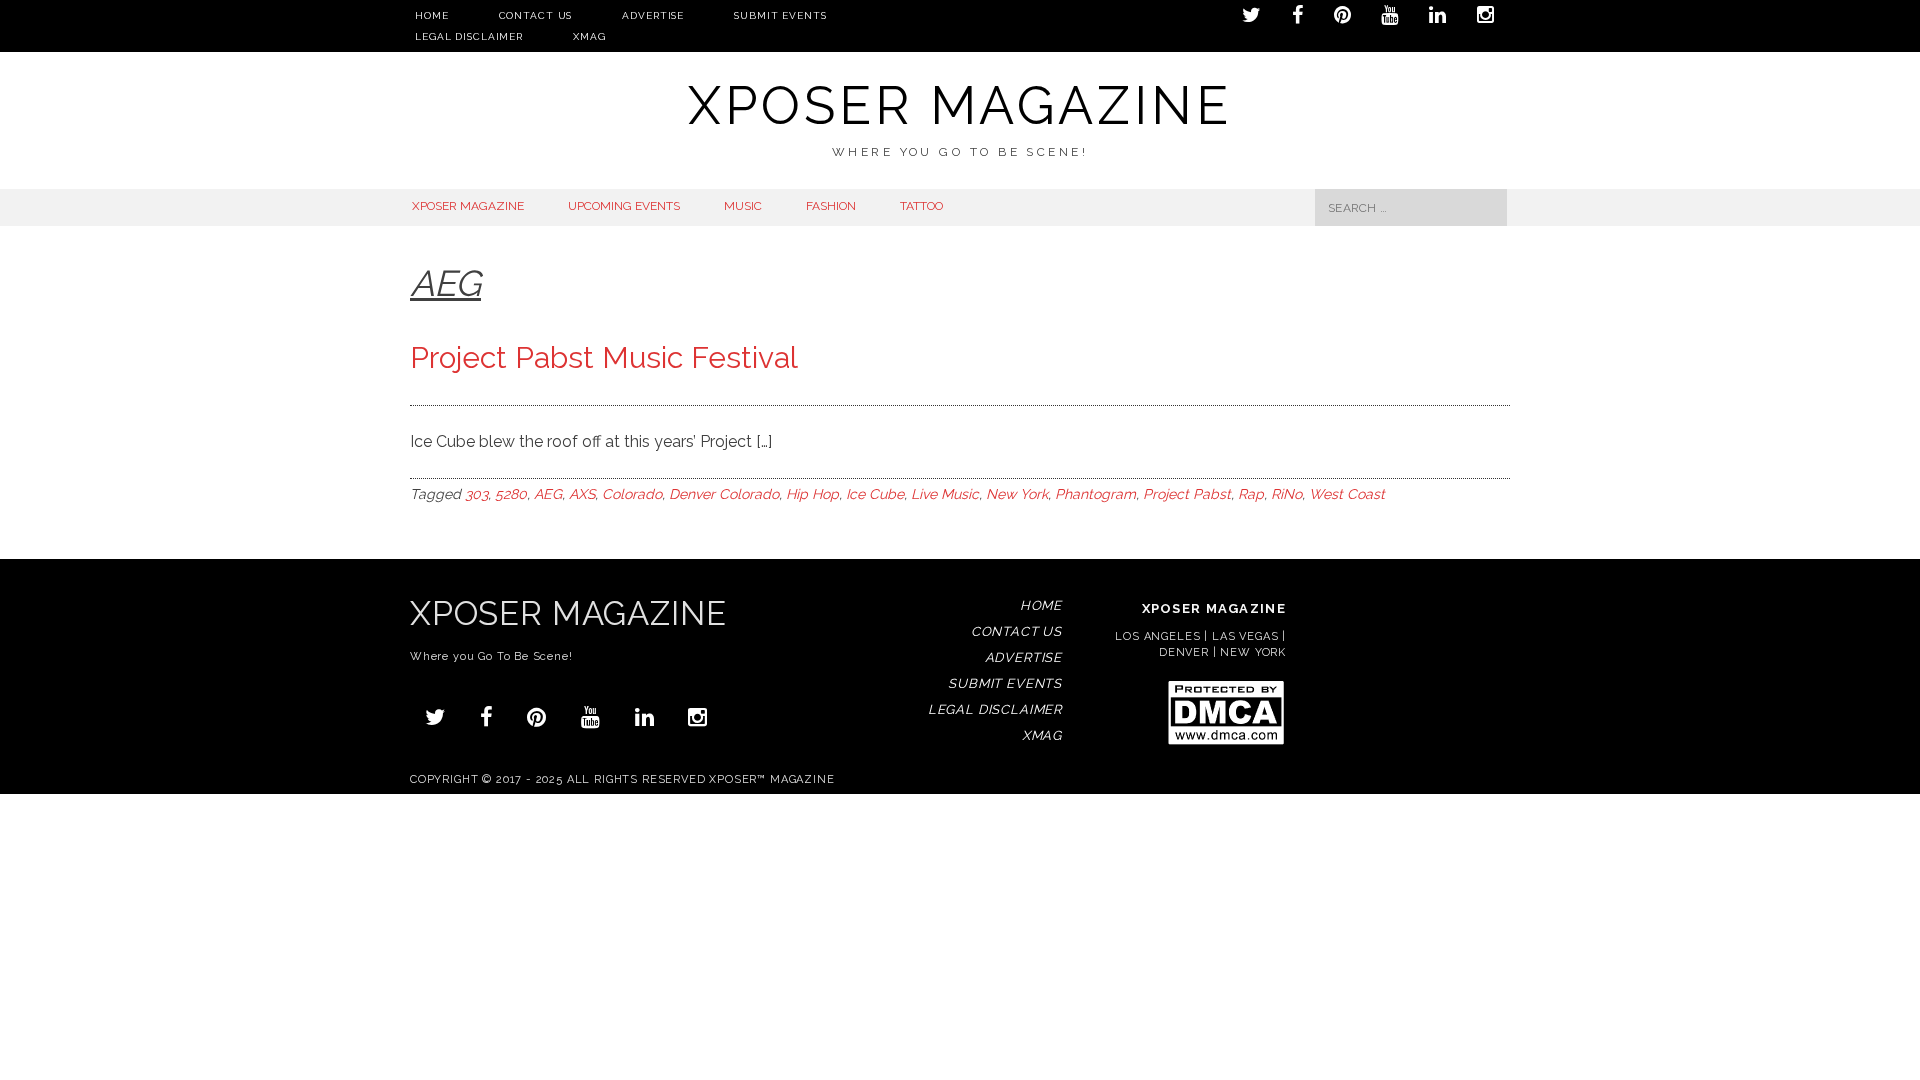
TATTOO (921, 206)
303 (476, 494)
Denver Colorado (724, 494)
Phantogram (1095, 494)
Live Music (945, 494)
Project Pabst (1187, 494)
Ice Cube (875, 494)
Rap (1251, 494)
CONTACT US (536, 15)
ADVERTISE (653, 15)
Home (432, 15)
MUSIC (743, 206)
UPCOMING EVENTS (624, 206)
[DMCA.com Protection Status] (1225, 743)
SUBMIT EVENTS (780, 15)
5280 (511, 494)
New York (1017, 494)
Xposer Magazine (960, 105)
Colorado (632, 494)
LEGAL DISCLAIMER (469, 36)
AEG (548, 494)
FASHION (831, 206)
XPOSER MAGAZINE (468, 206)
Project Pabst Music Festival (604, 357)
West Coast (1347, 494)
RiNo (1286, 494)
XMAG (589, 36)
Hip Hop (812, 494)
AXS (582, 494)
